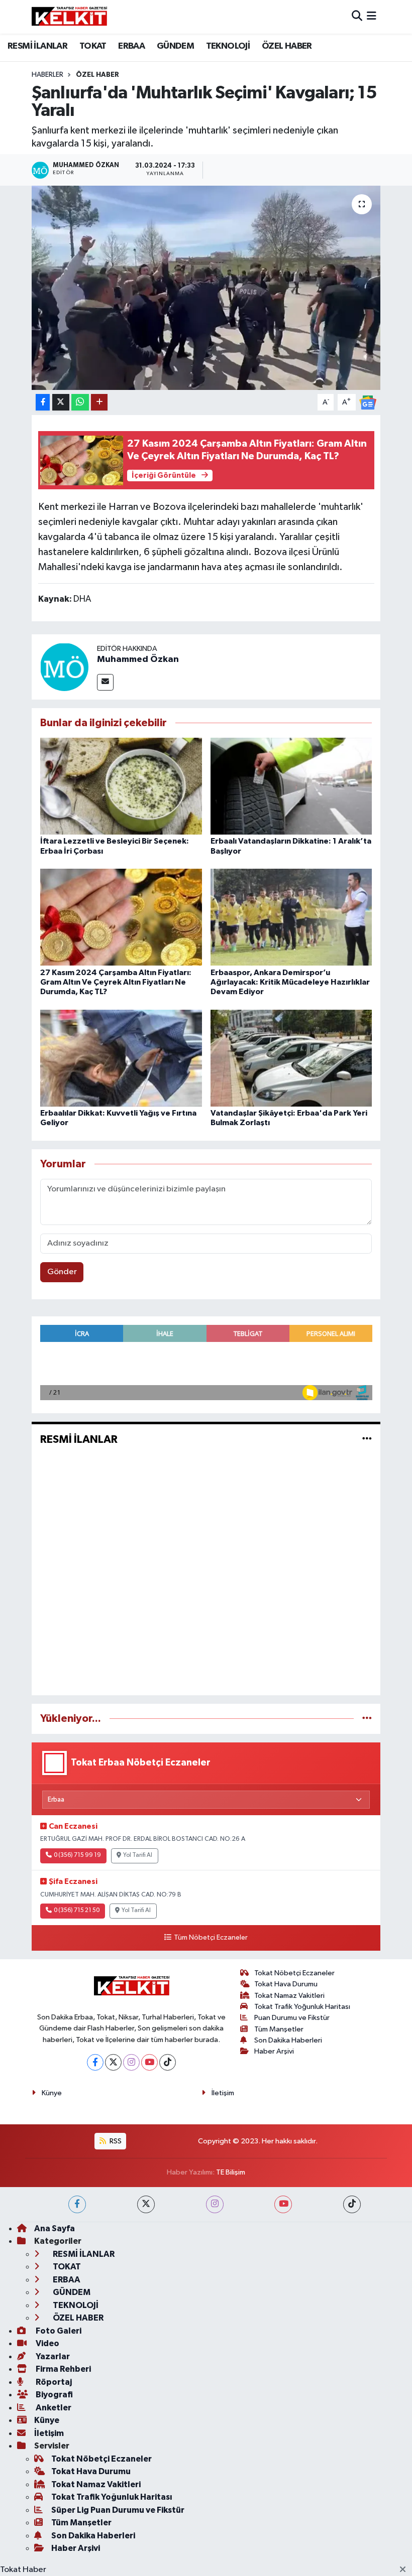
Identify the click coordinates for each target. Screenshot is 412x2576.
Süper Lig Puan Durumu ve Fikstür (118, 2510)
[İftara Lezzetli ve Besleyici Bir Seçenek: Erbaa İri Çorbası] (121, 786)
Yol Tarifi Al (138, 1855)
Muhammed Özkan (138, 659)
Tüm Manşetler (279, 2029)
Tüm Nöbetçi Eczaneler (211, 1938)
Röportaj (53, 2382)
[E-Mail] (105, 682)
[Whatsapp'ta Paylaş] (80, 402)
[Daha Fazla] (99, 402)
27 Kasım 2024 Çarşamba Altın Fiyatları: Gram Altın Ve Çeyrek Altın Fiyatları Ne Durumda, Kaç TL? (116, 982)
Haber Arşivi (274, 2051)
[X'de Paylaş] (61, 402)
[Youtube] (149, 2062)
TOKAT (93, 46)
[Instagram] (131, 2062)
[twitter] (146, 2204)
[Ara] (357, 17)
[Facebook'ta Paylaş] (43, 402)
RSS (115, 2141)
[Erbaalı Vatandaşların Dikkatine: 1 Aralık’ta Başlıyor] (291, 786)
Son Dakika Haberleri (288, 2040)
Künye (52, 2093)
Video (47, 2343)
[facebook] (77, 2204)
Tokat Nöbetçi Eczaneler (294, 1973)
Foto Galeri (58, 2331)
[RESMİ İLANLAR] (367, 1439)
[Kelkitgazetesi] (69, 17)
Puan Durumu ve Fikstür (292, 2018)
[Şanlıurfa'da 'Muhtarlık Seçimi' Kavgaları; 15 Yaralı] (206, 288)
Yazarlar (52, 2356)
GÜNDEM (175, 46)
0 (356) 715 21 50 (77, 1911)
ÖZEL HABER (287, 46)
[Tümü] (367, 1719)
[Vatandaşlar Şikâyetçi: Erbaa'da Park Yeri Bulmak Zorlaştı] (291, 1058)
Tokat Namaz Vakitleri (289, 1996)
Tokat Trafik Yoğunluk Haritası (302, 2007)
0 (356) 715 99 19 (77, 1855)
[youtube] (283, 2204)
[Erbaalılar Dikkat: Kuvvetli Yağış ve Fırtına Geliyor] (121, 1058)
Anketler (53, 2408)
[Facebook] (95, 2062)
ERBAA (131, 46)
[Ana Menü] (372, 17)
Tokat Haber (23, 2570)
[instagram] (215, 2204)
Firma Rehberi (63, 2369)
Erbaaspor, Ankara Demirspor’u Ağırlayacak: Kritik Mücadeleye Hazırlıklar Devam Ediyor (290, 982)
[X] (113, 2062)
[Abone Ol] (368, 402)
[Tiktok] (168, 2062)
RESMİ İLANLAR (37, 46)
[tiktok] (352, 2204)
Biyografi (54, 2395)
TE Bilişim (231, 2172)
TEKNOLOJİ (228, 46)
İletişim (223, 2093)
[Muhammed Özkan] (64, 667)
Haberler (47, 75)
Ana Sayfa (55, 2228)
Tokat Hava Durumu (286, 1984)
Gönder (62, 1272)
